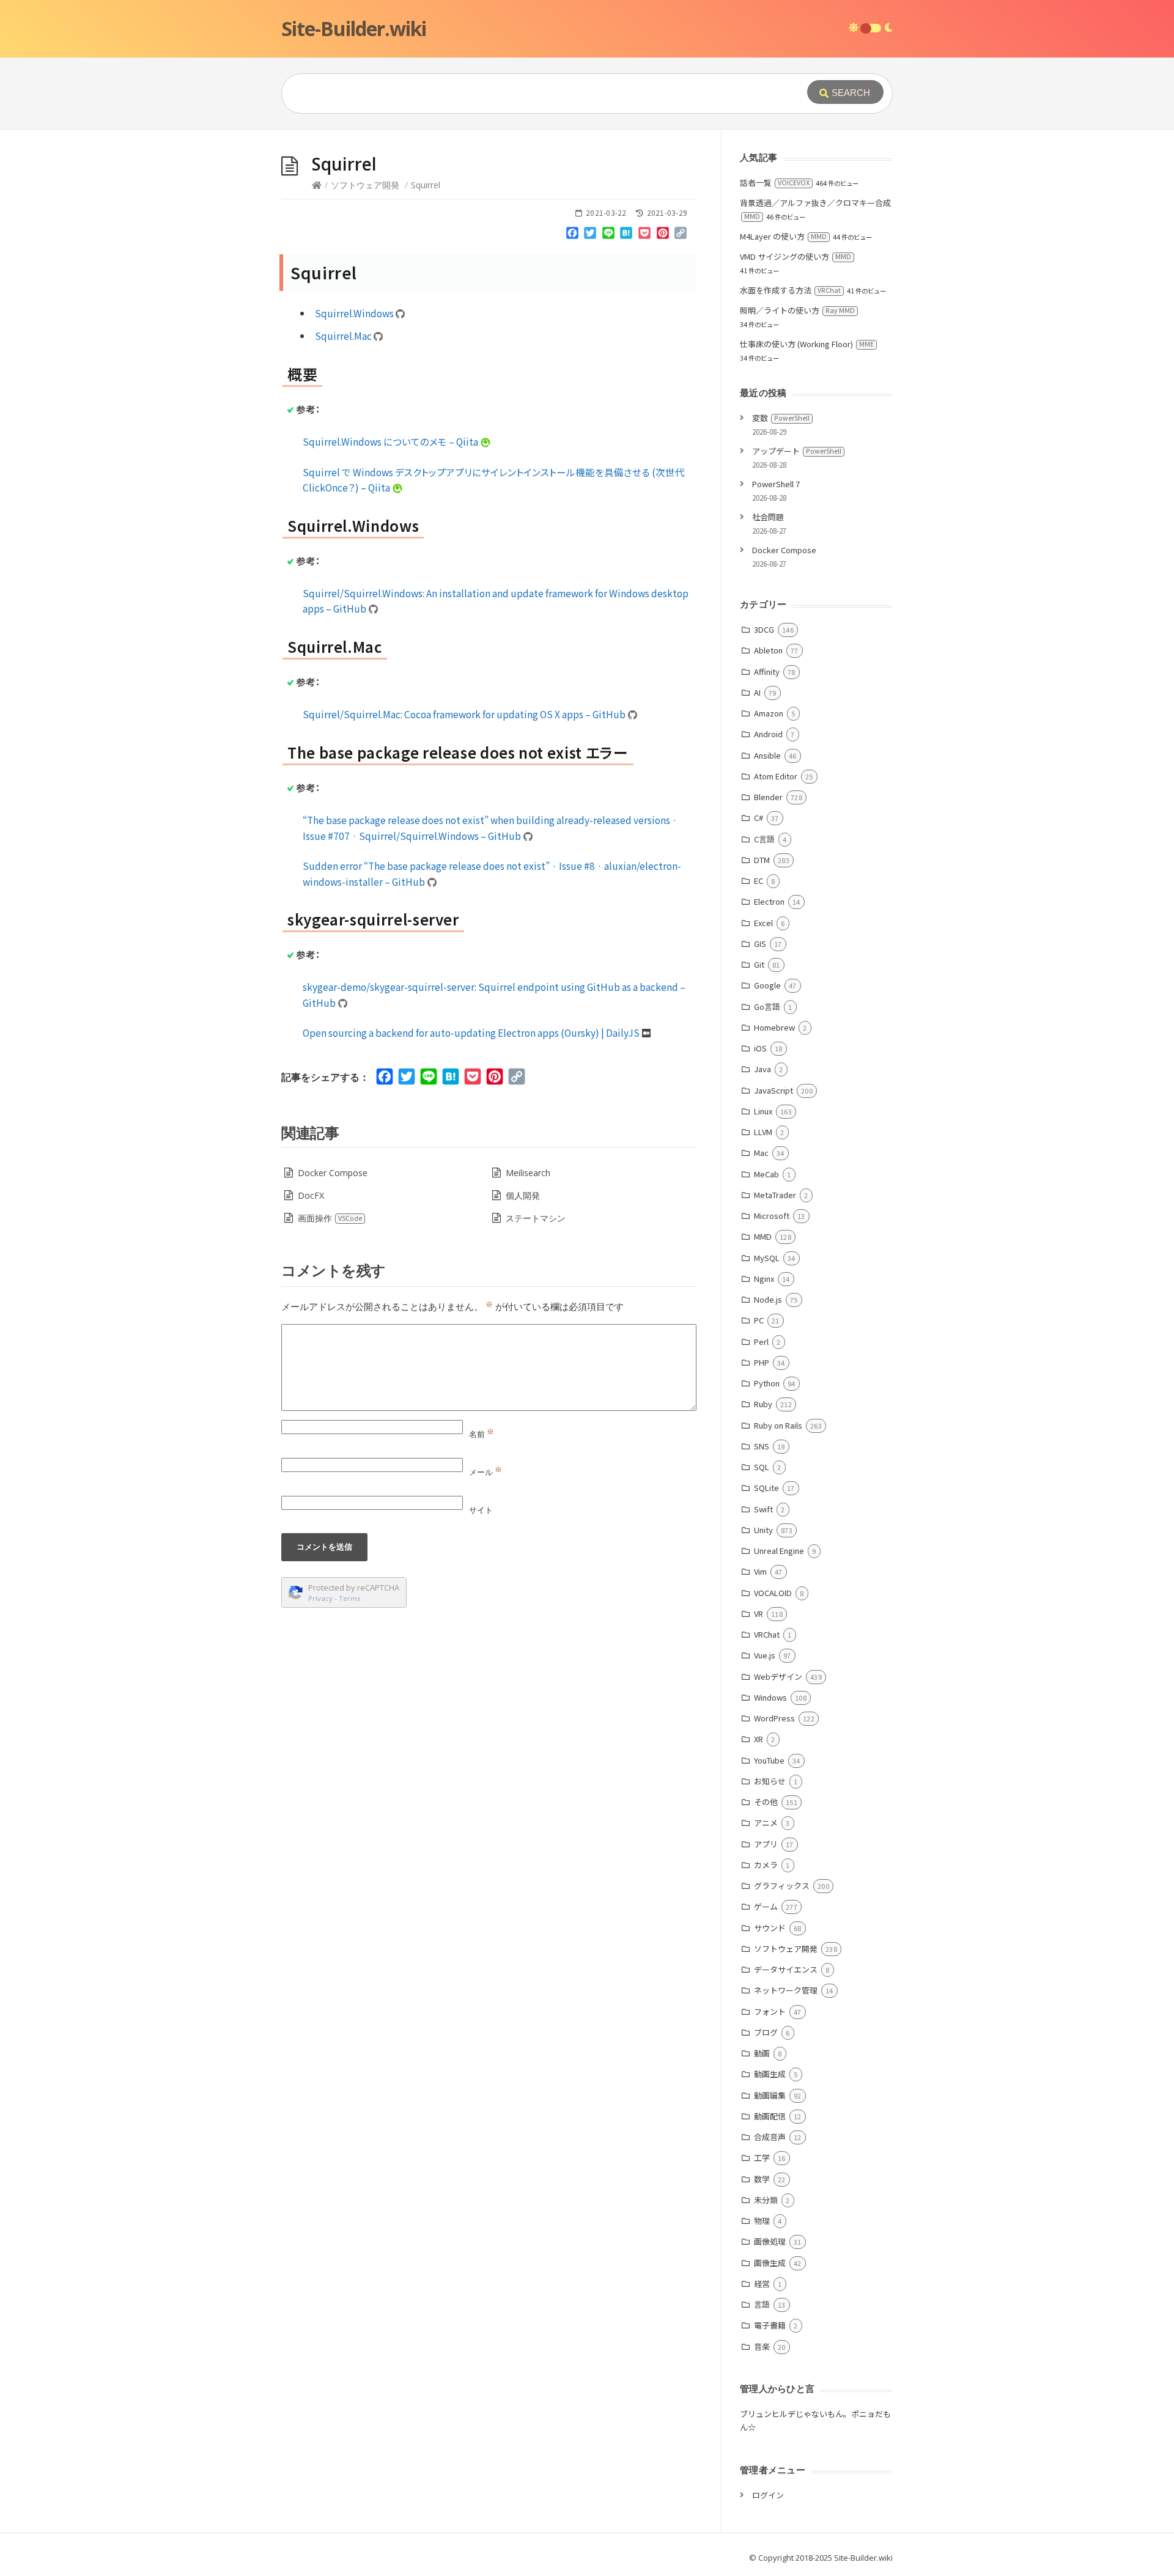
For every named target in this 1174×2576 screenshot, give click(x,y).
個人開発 (523, 1195)
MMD (763, 1236)
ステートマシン (536, 1218)
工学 (762, 2158)
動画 (762, 2053)
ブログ (766, 2032)
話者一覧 (775, 182)
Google (767, 985)
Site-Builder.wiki (354, 28)
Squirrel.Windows (355, 313)
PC (759, 1320)
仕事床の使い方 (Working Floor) (807, 344)
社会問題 (768, 517)
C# (759, 818)
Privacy (320, 1598)
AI (757, 692)
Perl (761, 1341)
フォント (770, 2011)
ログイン (768, 2495)
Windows (770, 1697)
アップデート (797, 451)
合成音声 (770, 2137)
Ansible (767, 755)
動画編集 (770, 2095)
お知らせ (770, 1781)
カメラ (766, 1865)
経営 (762, 2283)
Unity (763, 1530)
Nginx (764, 1279)
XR (759, 1739)
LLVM (763, 1132)
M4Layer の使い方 (783, 236)
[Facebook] (572, 235)
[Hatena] (627, 235)
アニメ (766, 1823)
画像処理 (770, 2241)
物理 (762, 2221)
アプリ (766, 1844)
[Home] (317, 185)
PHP (762, 1362)
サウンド (770, 1928)
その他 (766, 1802)
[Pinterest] (663, 235)
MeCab (766, 1174)
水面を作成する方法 (790, 290)
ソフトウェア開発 (365, 185)
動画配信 (770, 2116)
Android (768, 734)
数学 (762, 2179)
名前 (482, 1434)
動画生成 (770, 2074)
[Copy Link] (681, 235)
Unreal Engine (779, 1551)
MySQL (767, 1258)
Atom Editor (776, 776)
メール (485, 1472)
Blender (768, 797)
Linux (763, 1111)
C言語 (764, 839)
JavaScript (773, 1090)
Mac (761, 1153)
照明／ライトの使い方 (797, 310)
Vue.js (765, 1655)
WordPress (774, 1718)
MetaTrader (775, 1195)
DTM (762, 860)
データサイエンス (786, 1969)
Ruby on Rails (778, 1425)
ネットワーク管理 (786, 1990)
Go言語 (767, 1006)
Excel (763, 923)
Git (759, 964)
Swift (763, 1509)
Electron (769, 901)
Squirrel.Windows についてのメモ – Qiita (391, 441)
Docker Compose (333, 1173)
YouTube (769, 1760)
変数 (781, 418)
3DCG (764, 629)
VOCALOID (773, 1593)
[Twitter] (590, 235)
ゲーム (766, 1906)
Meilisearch (528, 1173)
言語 (762, 2304)
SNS (762, 1446)
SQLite (766, 1488)
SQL (762, 1467)
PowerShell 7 (776, 484)
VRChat (767, 1634)
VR (759, 1614)
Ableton (768, 650)
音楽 (762, 2346)
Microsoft (772, 1216)
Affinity (767, 672)
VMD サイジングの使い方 (796, 256)
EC (759, 881)
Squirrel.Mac (344, 336)
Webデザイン (778, 1676)
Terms (350, 1598)
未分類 (766, 2200)
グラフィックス (782, 1886)
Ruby (763, 1404)
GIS (760, 944)
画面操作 (330, 1218)
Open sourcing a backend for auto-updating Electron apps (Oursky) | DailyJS (472, 1032)
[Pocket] (644, 235)
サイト (481, 1510)
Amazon (769, 713)
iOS (760, 1048)
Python (767, 1383)
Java (762, 1069)
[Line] (608, 235)
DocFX (311, 1195)
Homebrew (774, 1027)
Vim (760, 1571)
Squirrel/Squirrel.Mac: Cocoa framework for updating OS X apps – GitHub (465, 714)
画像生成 (770, 2263)
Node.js (768, 1299)
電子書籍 (770, 2325)
